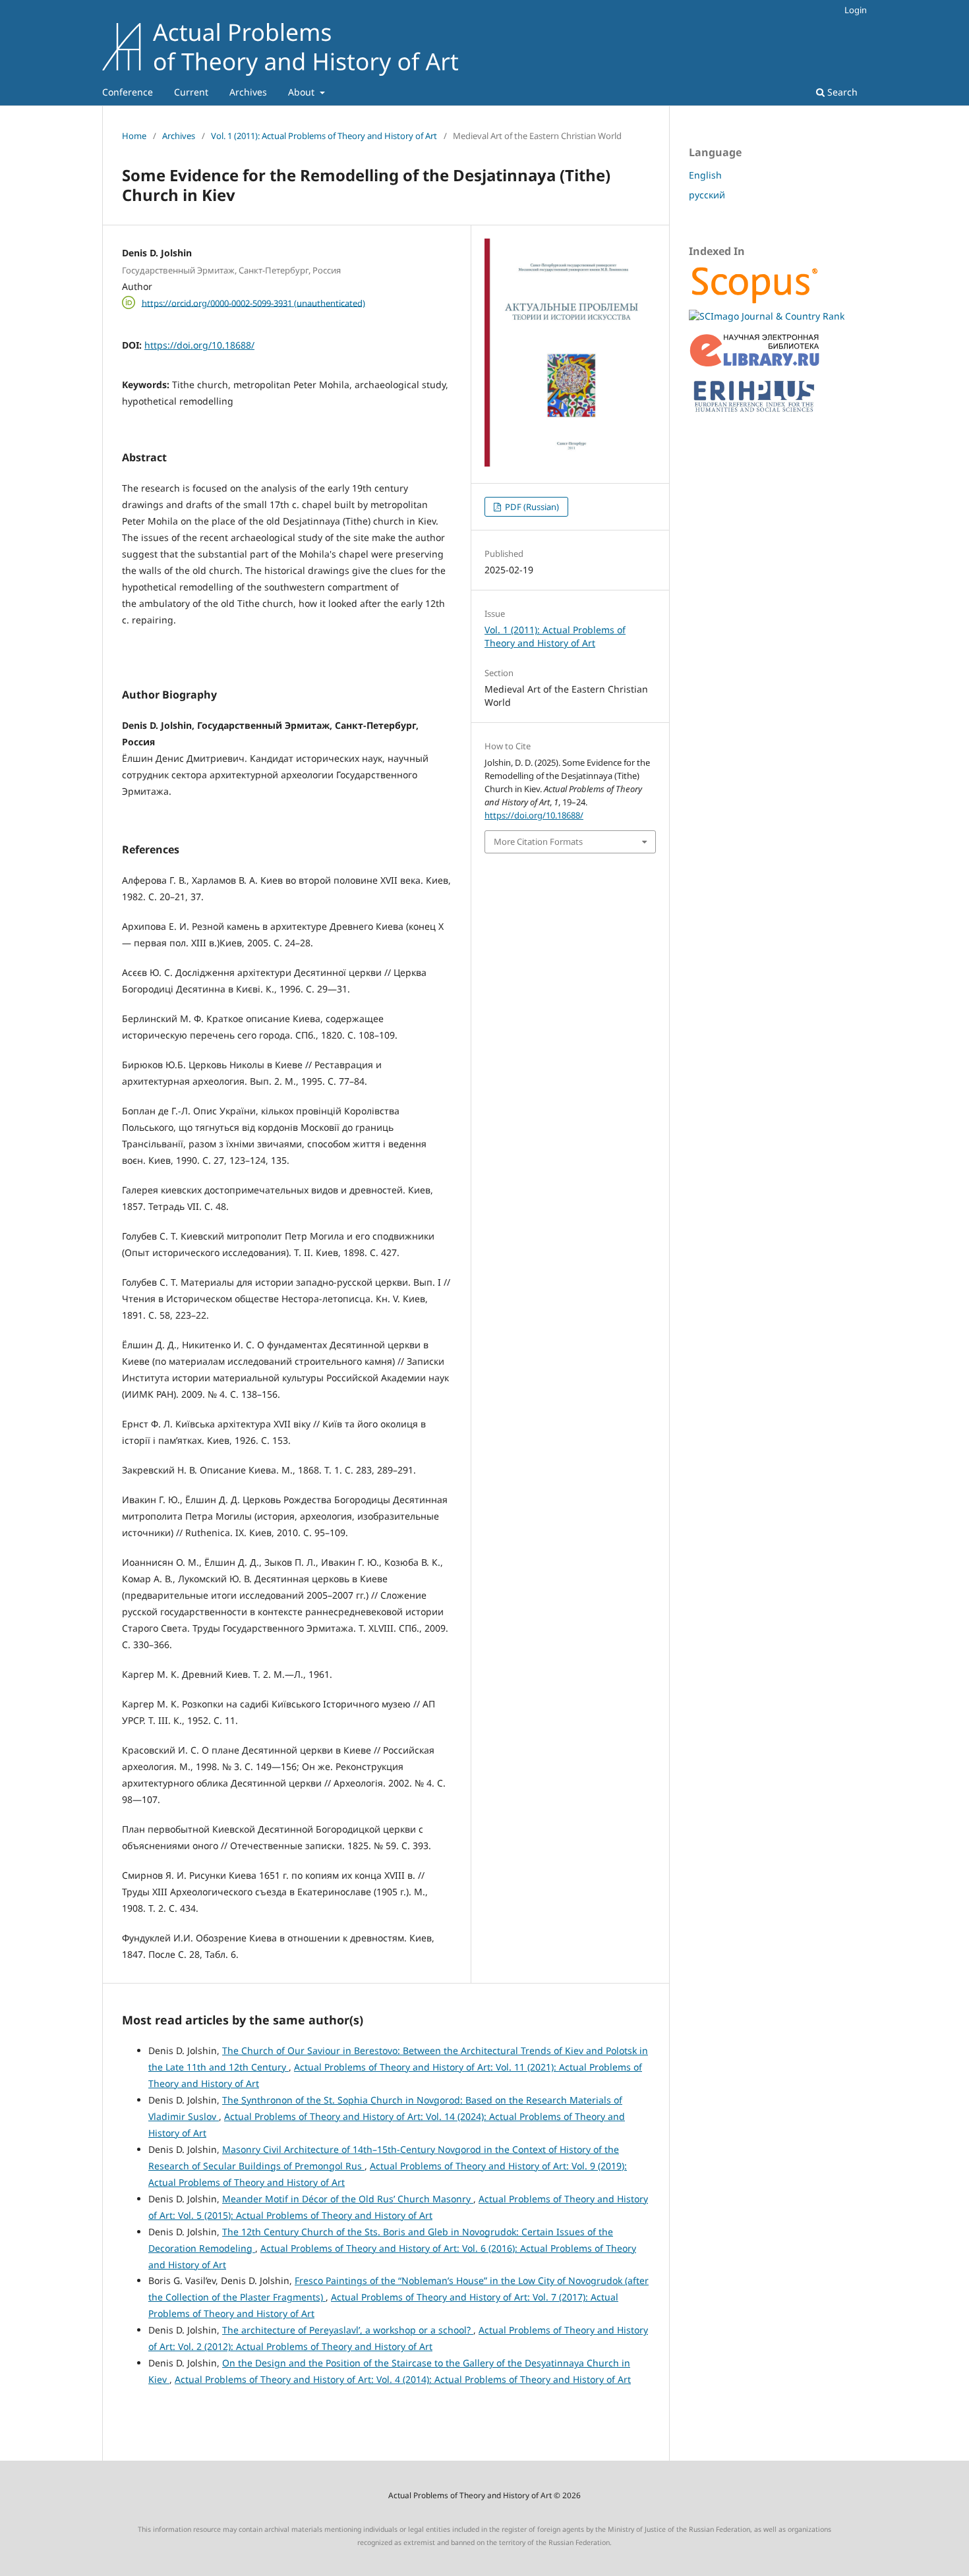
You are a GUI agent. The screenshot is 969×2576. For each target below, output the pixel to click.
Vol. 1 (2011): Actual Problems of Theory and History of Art (324, 136)
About (303, 92)
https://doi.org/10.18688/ (199, 345)
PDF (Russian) (531, 507)
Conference (128, 92)
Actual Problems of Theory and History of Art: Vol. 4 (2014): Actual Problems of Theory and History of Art (403, 2379)
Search (841, 92)
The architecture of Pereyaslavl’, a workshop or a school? (348, 2330)
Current (191, 92)
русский (707, 195)
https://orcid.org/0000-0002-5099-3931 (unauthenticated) (253, 302)
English (705, 175)
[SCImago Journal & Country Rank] (767, 316)
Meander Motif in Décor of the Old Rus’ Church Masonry (348, 2199)
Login (856, 10)
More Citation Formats (538, 842)
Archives (248, 92)
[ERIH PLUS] (755, 415)
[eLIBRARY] (755, 364)
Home (134, 136)
